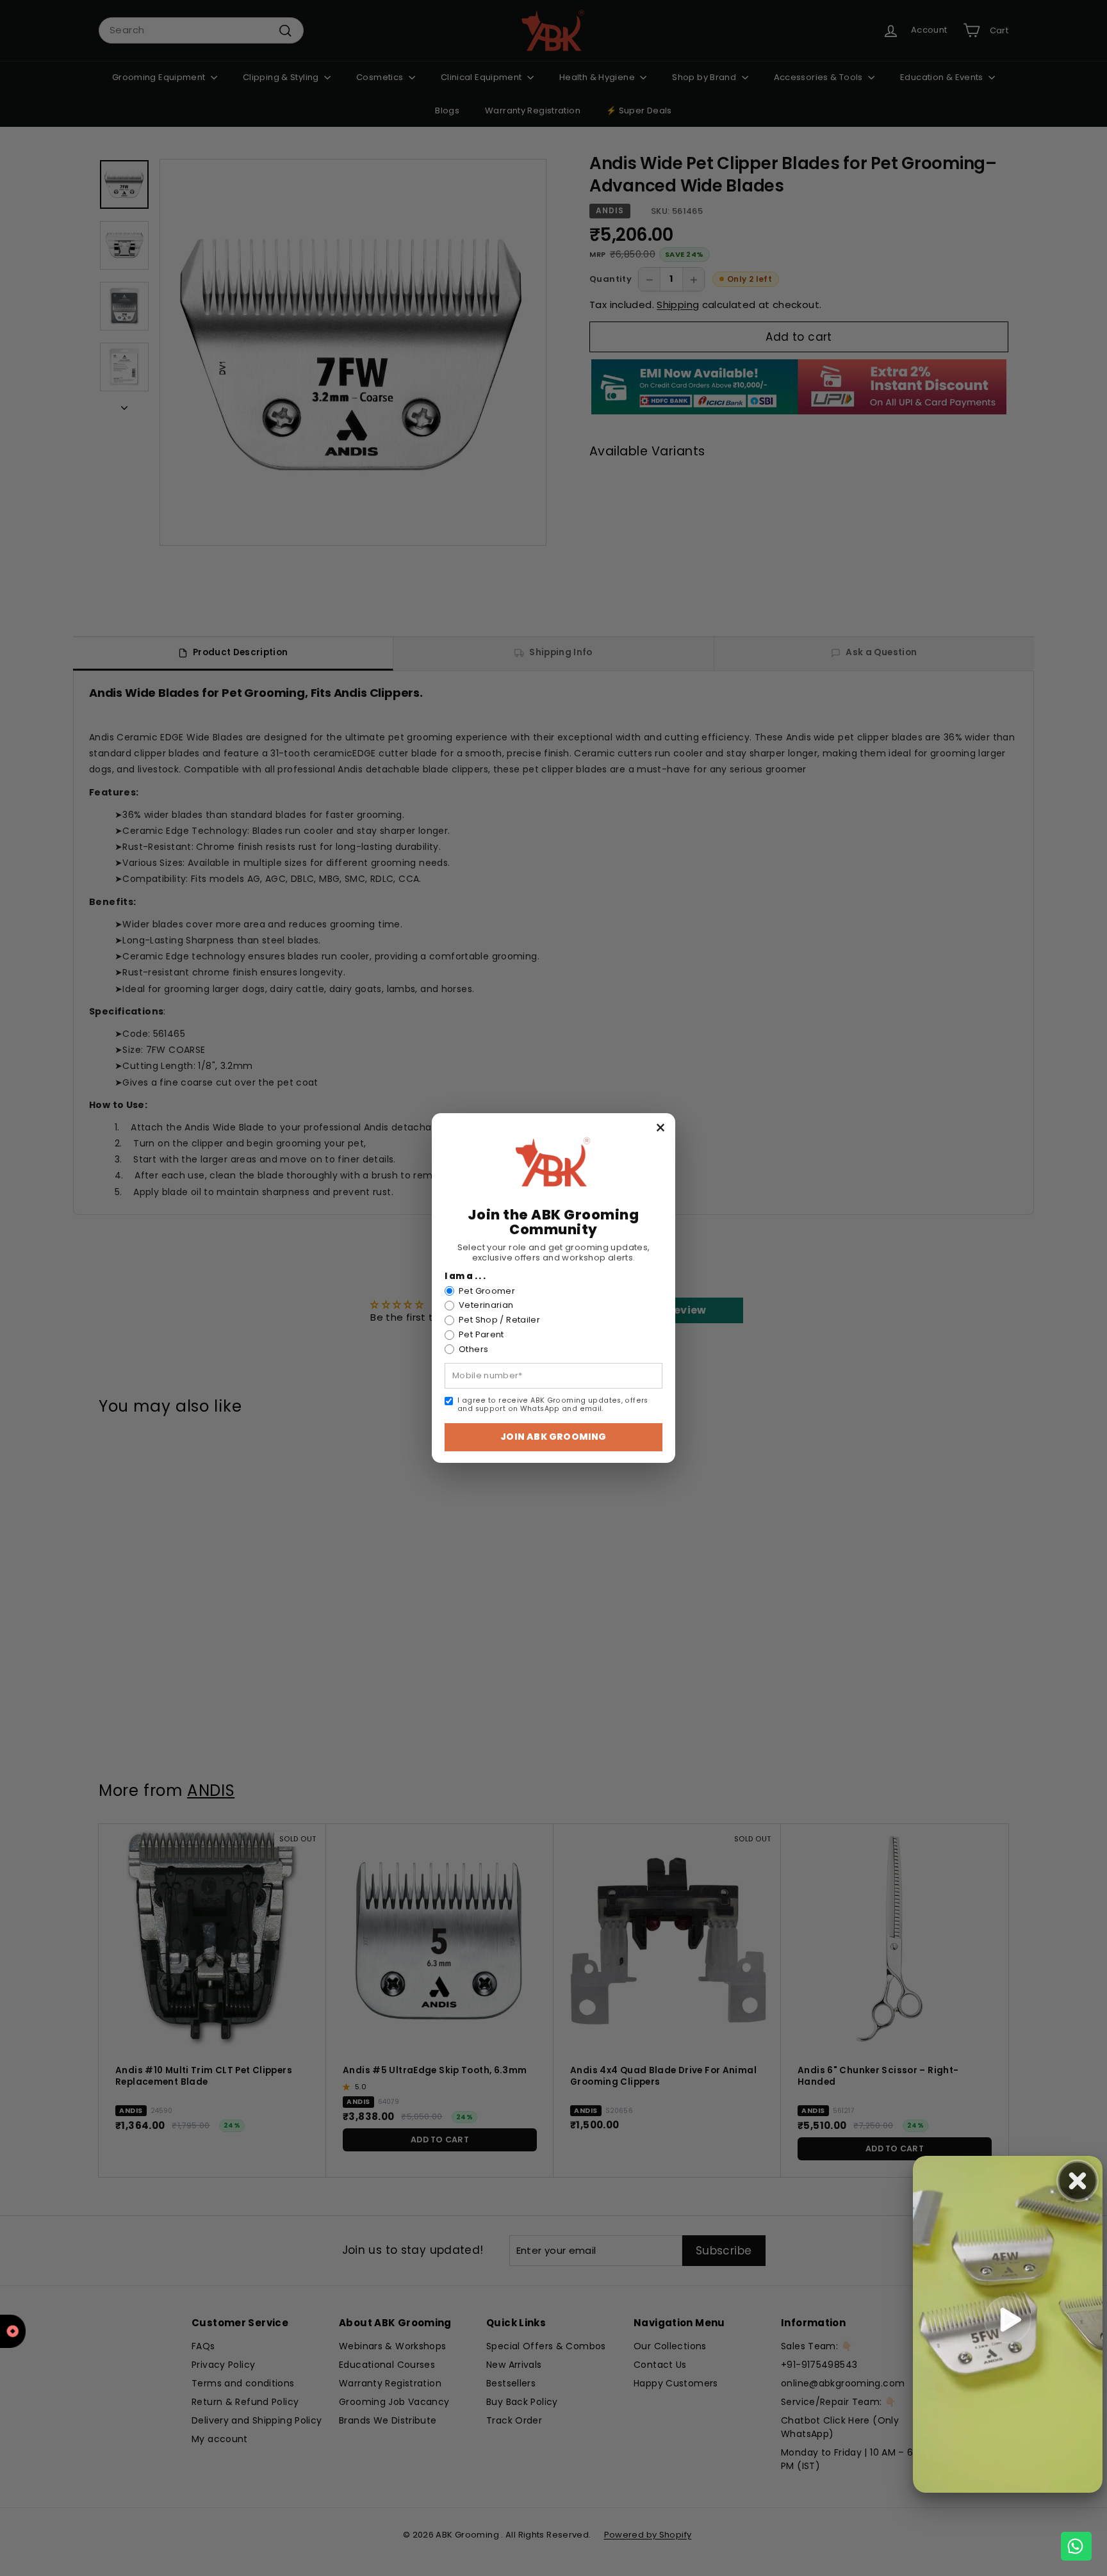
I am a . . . (465, 1276)
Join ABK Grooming (553, 1437)
